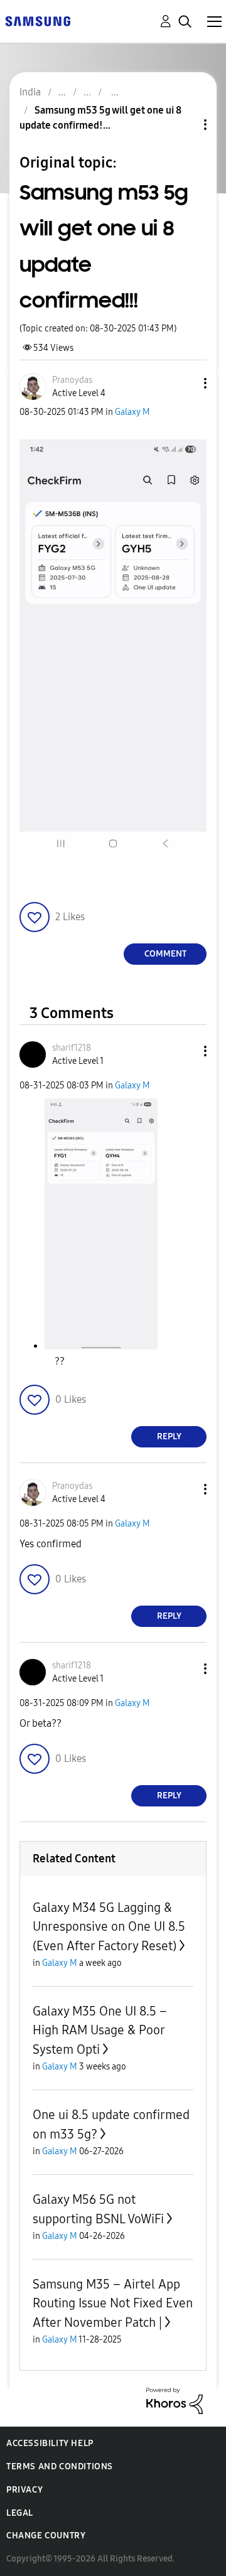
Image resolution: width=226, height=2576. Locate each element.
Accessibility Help (50, 2443)
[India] (38, 20)
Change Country (46, 2536)
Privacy (24, 2490)
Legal (20, 2513)
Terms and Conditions (60, 2466)
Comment (165, 954)
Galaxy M (132, 412)
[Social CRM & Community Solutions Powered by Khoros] (175, 2400)
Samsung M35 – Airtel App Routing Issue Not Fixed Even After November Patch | (113, 2303)
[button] (185, 383)
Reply (169, 1436)
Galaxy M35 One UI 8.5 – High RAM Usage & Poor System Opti (100, 2030)
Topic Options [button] (184, 125)
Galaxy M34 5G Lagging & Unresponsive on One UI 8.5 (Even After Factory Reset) (109, 1927)
